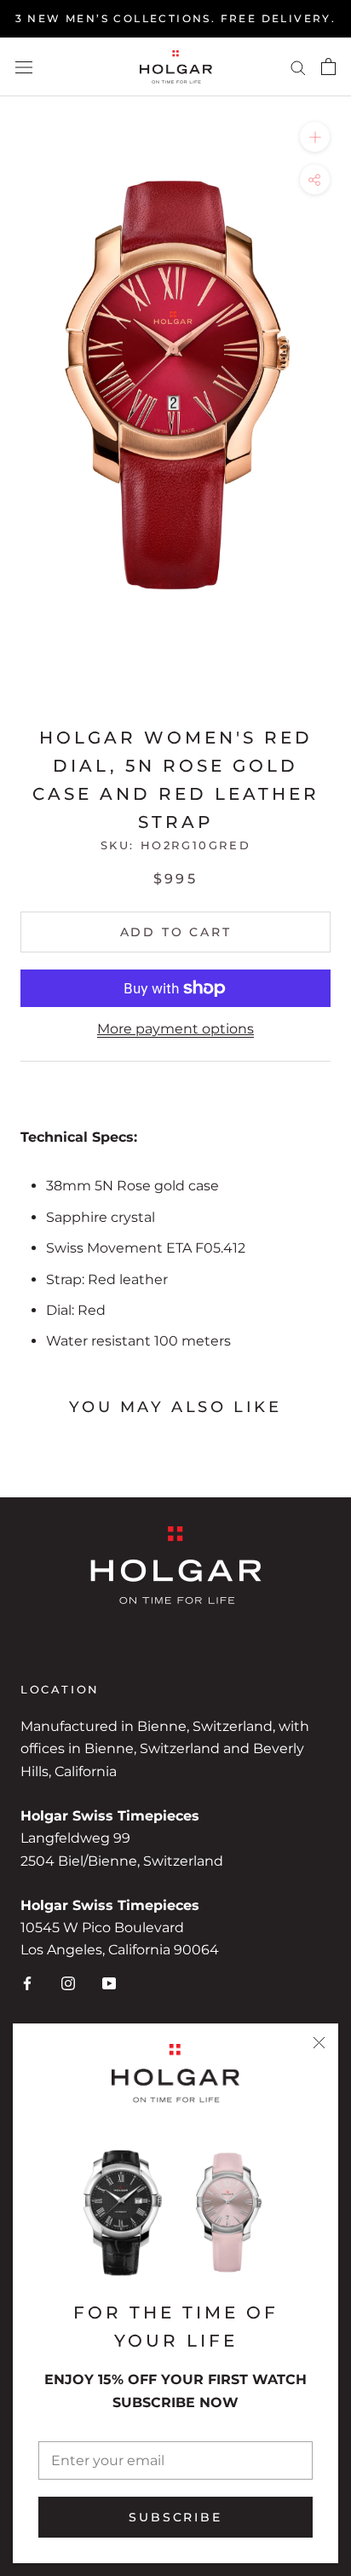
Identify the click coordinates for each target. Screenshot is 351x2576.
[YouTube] (109, 1983)
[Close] (319, 2043)
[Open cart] (328, 67)
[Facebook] (27, 1983)
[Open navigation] (24, 67)
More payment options (175, 1029)
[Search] (298, 67)
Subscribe (175, 2517)
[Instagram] (68, 1983)
